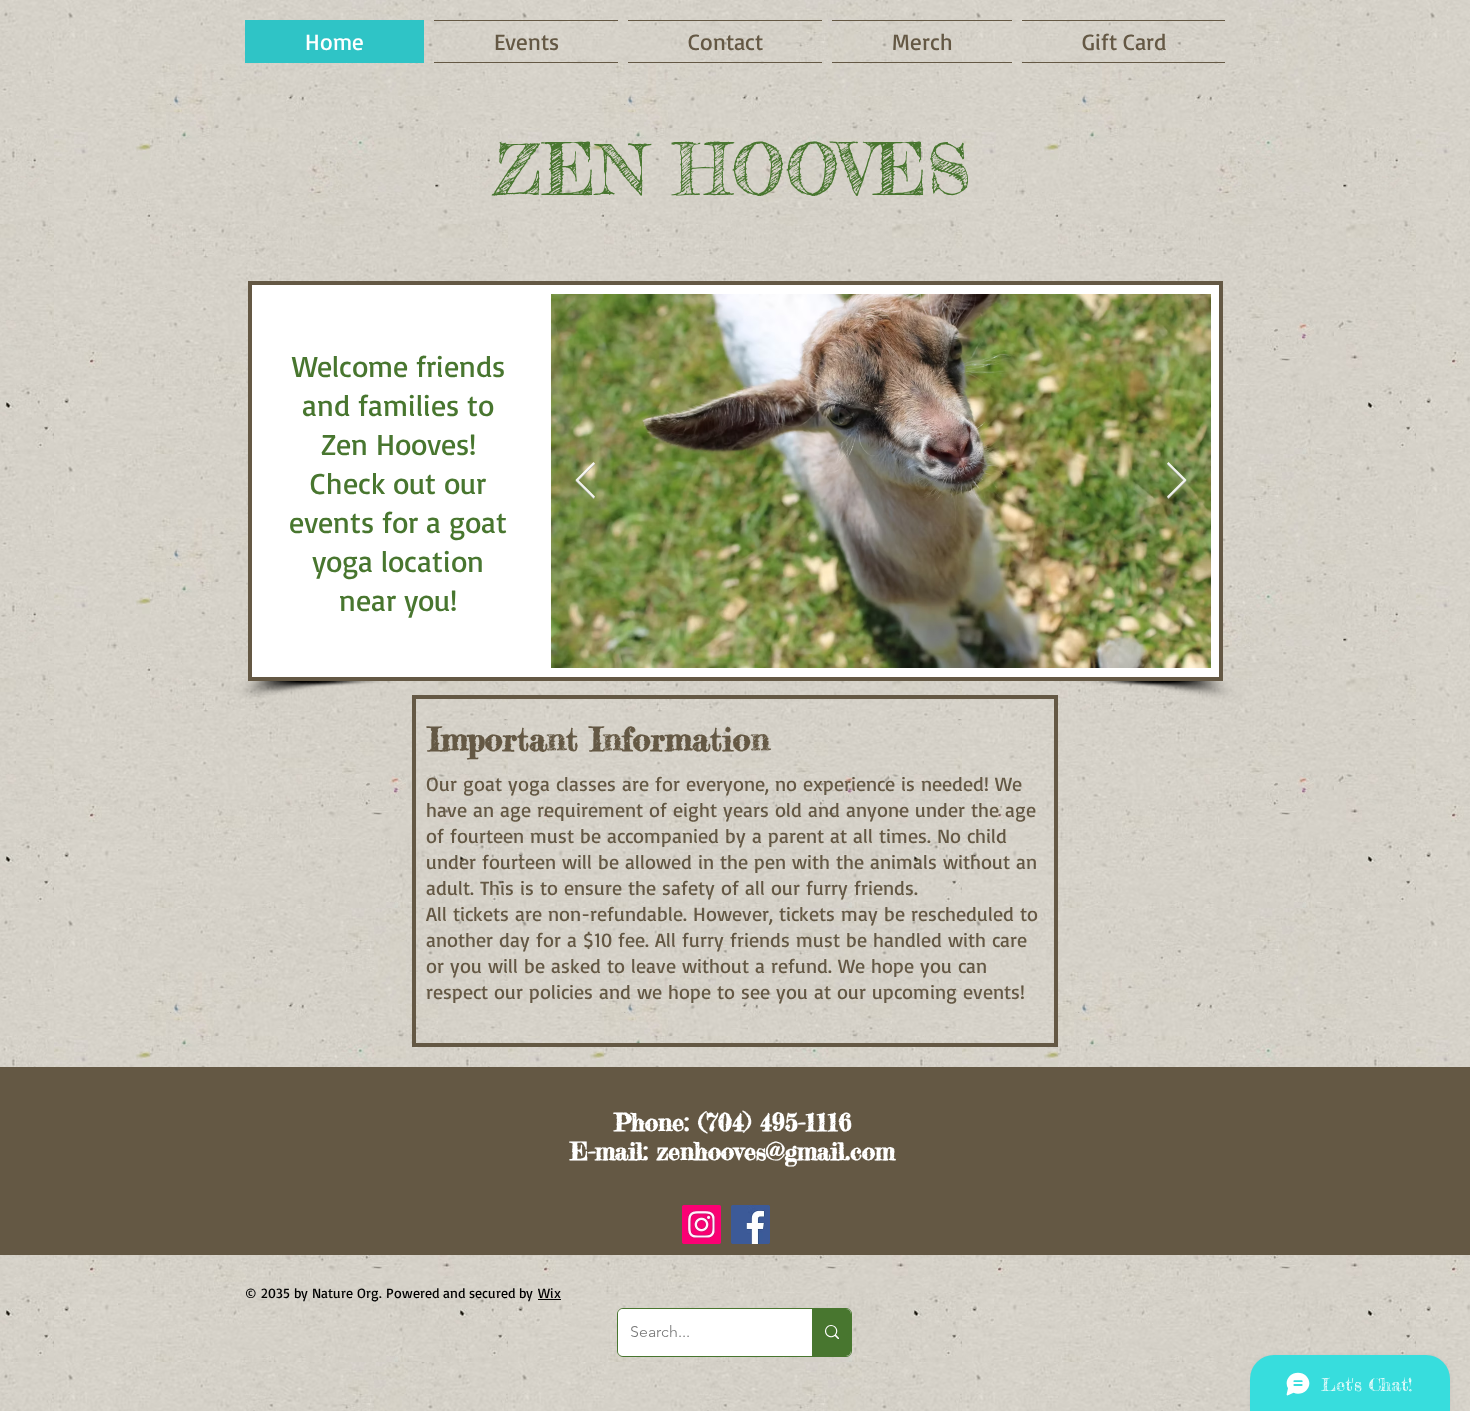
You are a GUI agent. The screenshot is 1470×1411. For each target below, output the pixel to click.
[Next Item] (1176, 481)
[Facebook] (750, 1224)
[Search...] (831, 1332)
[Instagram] (701, 1224)
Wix (549, 1292)
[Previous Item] (585, 481)
